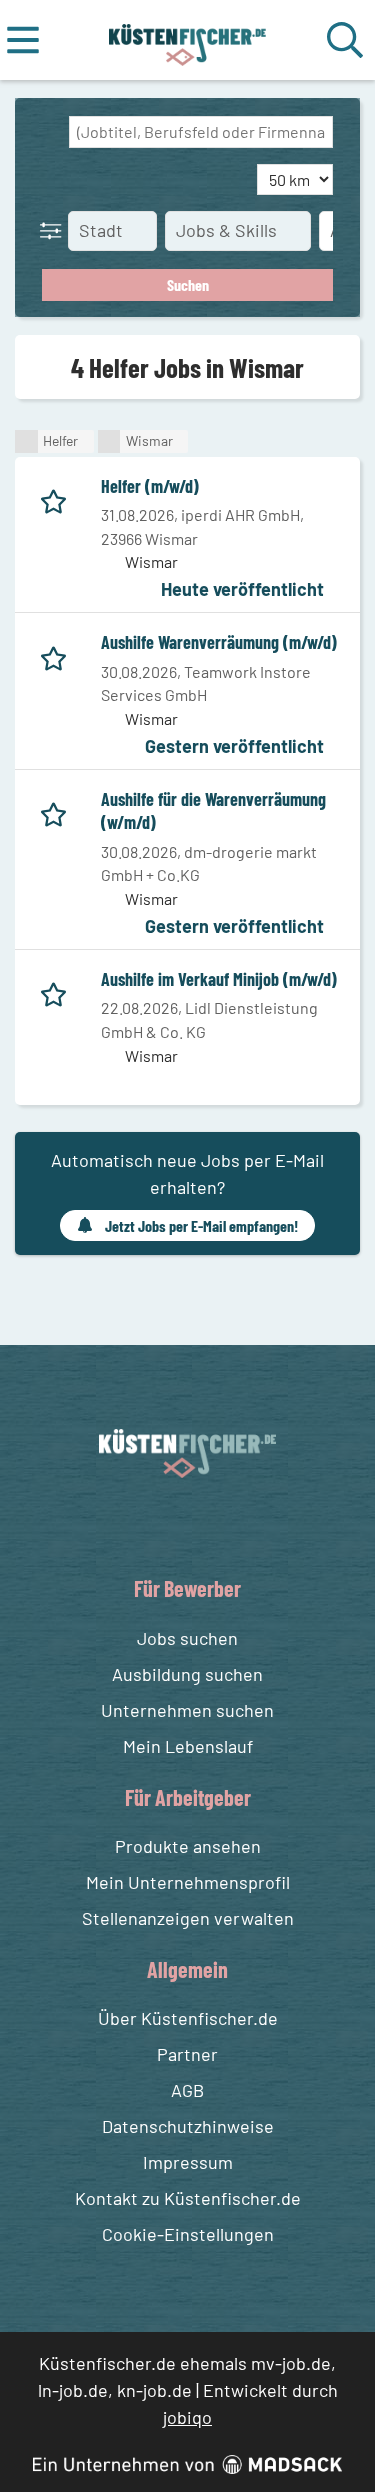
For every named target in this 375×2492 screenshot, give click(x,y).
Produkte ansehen (188, 1846)
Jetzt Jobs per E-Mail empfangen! (201, 1225)
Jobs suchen (187, 1638)
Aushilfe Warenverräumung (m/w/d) (219, 642)
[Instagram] (208, 1524)
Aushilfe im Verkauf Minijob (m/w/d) (219, 979)
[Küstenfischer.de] (187, 40)
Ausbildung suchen (187, 1674)
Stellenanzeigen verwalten (188, 1918)
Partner (187, 2054)
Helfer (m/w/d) (150, 486)
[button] (55, 230)
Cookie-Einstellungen (188, 2234)
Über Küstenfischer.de (188, 2018)
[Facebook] (171, 1524)
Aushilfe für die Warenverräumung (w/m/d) (213, 811)
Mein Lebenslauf (188, 1746)
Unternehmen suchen (187, 1710)
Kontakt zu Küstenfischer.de (188, 2198)
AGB (187, 2090)
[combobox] (201, 132)
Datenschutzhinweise (188, 2126)
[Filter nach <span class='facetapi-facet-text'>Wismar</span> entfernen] (109, 441)
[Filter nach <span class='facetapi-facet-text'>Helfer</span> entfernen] (26, 441)
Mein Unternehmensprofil (188, 1882)
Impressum (188, 2162)
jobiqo (187, 2417)
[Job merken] (58, 498)
